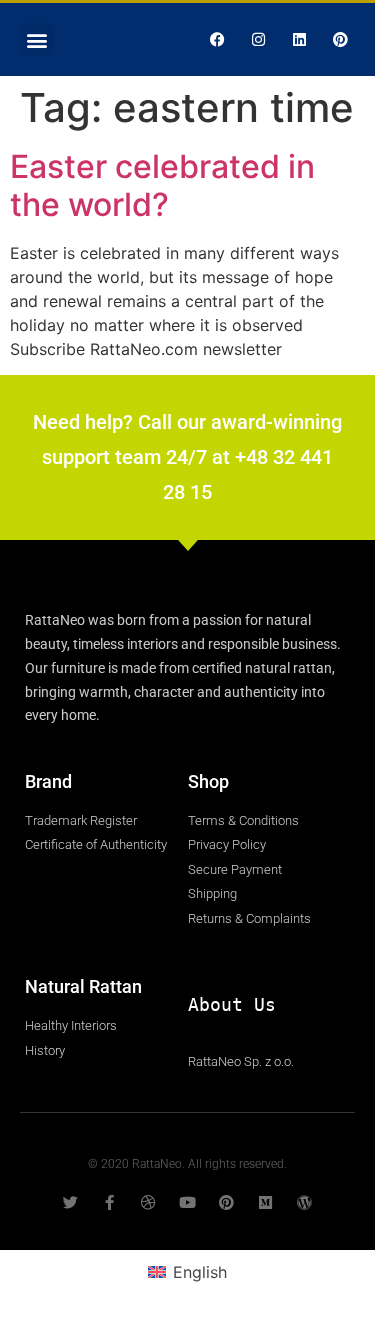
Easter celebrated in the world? (162, 185)
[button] (36, 39)
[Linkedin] (299, 40)
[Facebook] (217, 40)
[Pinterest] (340, 40)
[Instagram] (258, 40)
